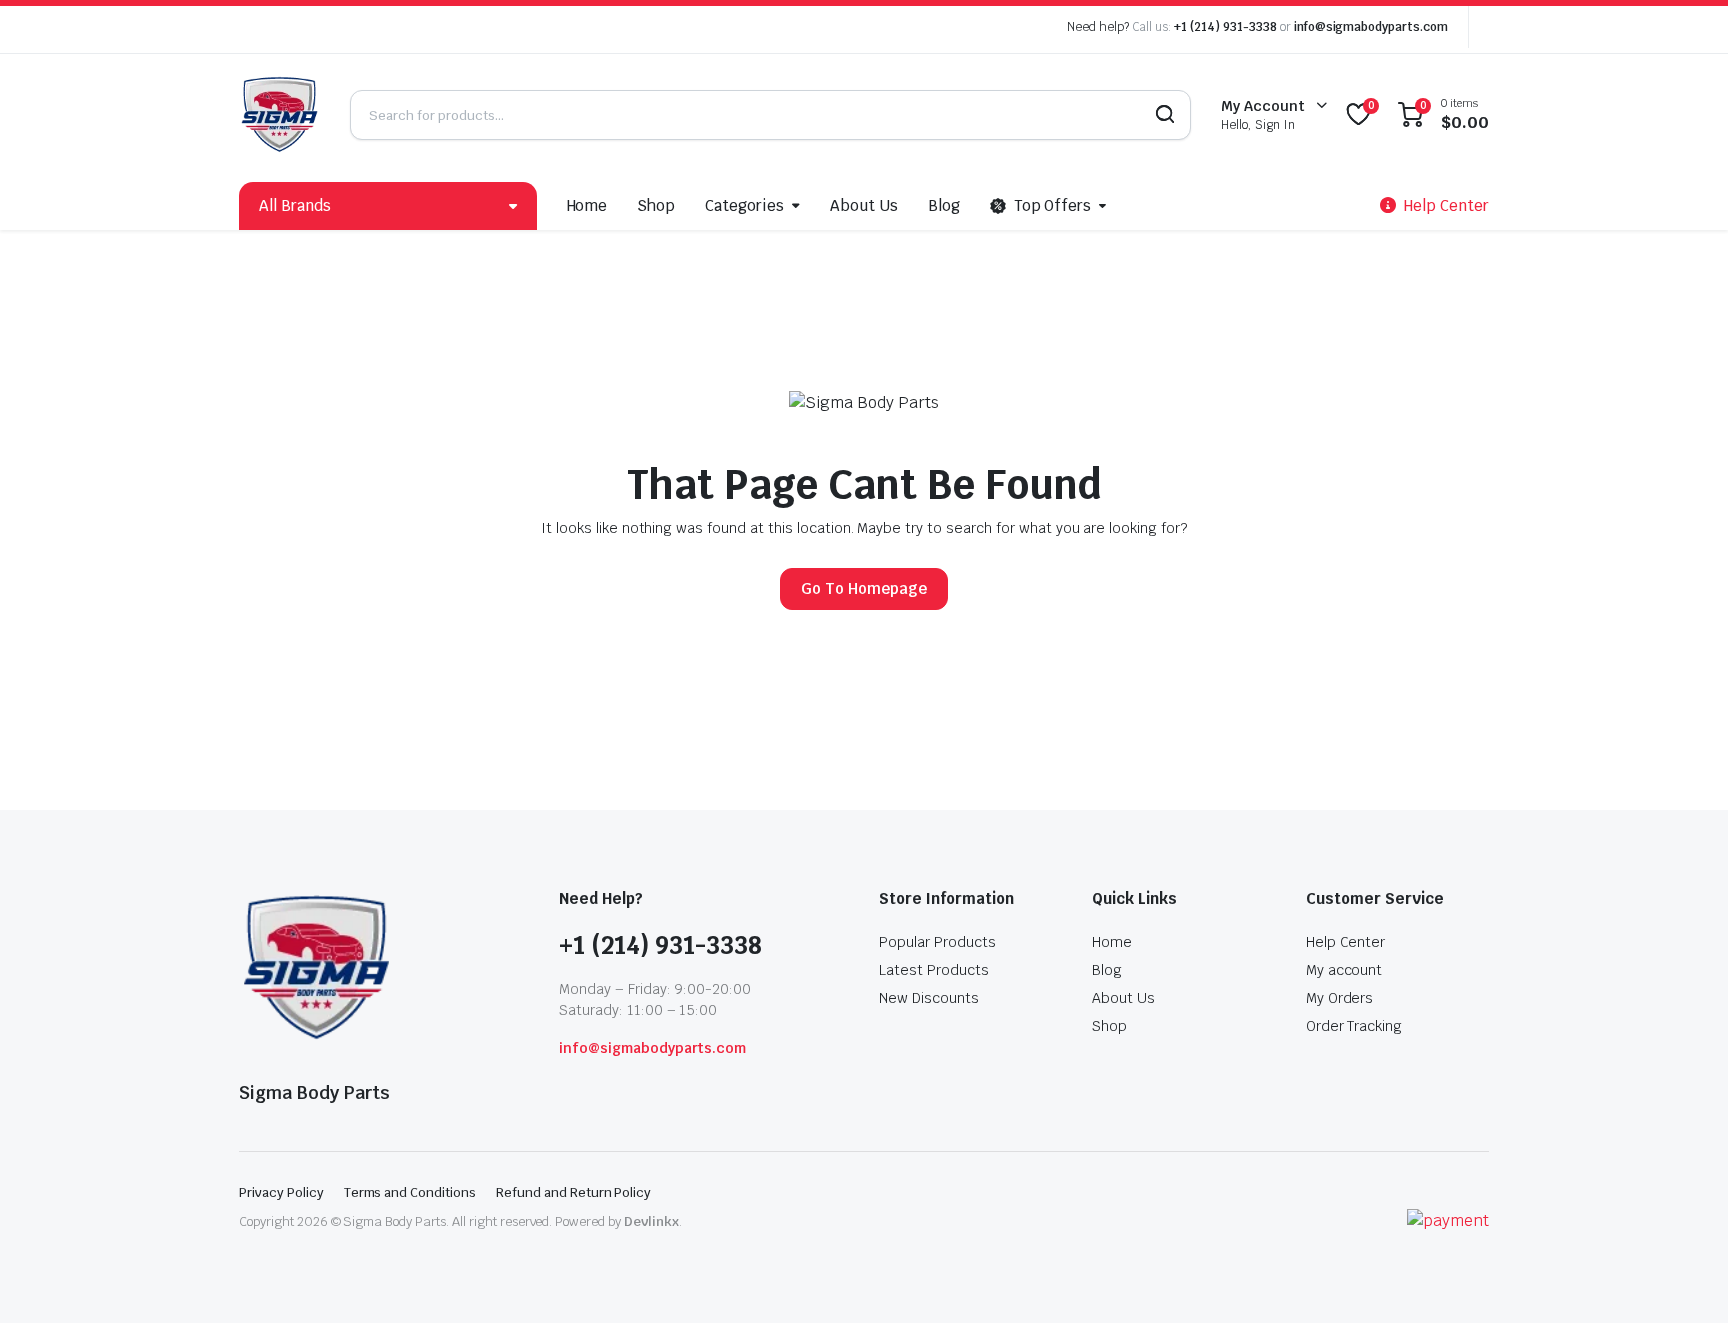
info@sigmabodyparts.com (1371, 27)
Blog (944, 205)
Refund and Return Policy (573, 1192)
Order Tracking (1354, 1026)
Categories (744, 205)
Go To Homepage (864, 588)
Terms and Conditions (410, 1192)
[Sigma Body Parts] (279, 114)
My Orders (1340, 998)
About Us (864, 205)
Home (587, 205)
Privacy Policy (281, 1192)
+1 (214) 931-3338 (1225, 27)
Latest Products (934, 970)
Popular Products (937, 942)
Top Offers (1053, 205)
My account (1344, 970)
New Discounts (929, 998)
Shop (656, 205)
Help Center (1346, 942)
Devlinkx (651, 1221)
